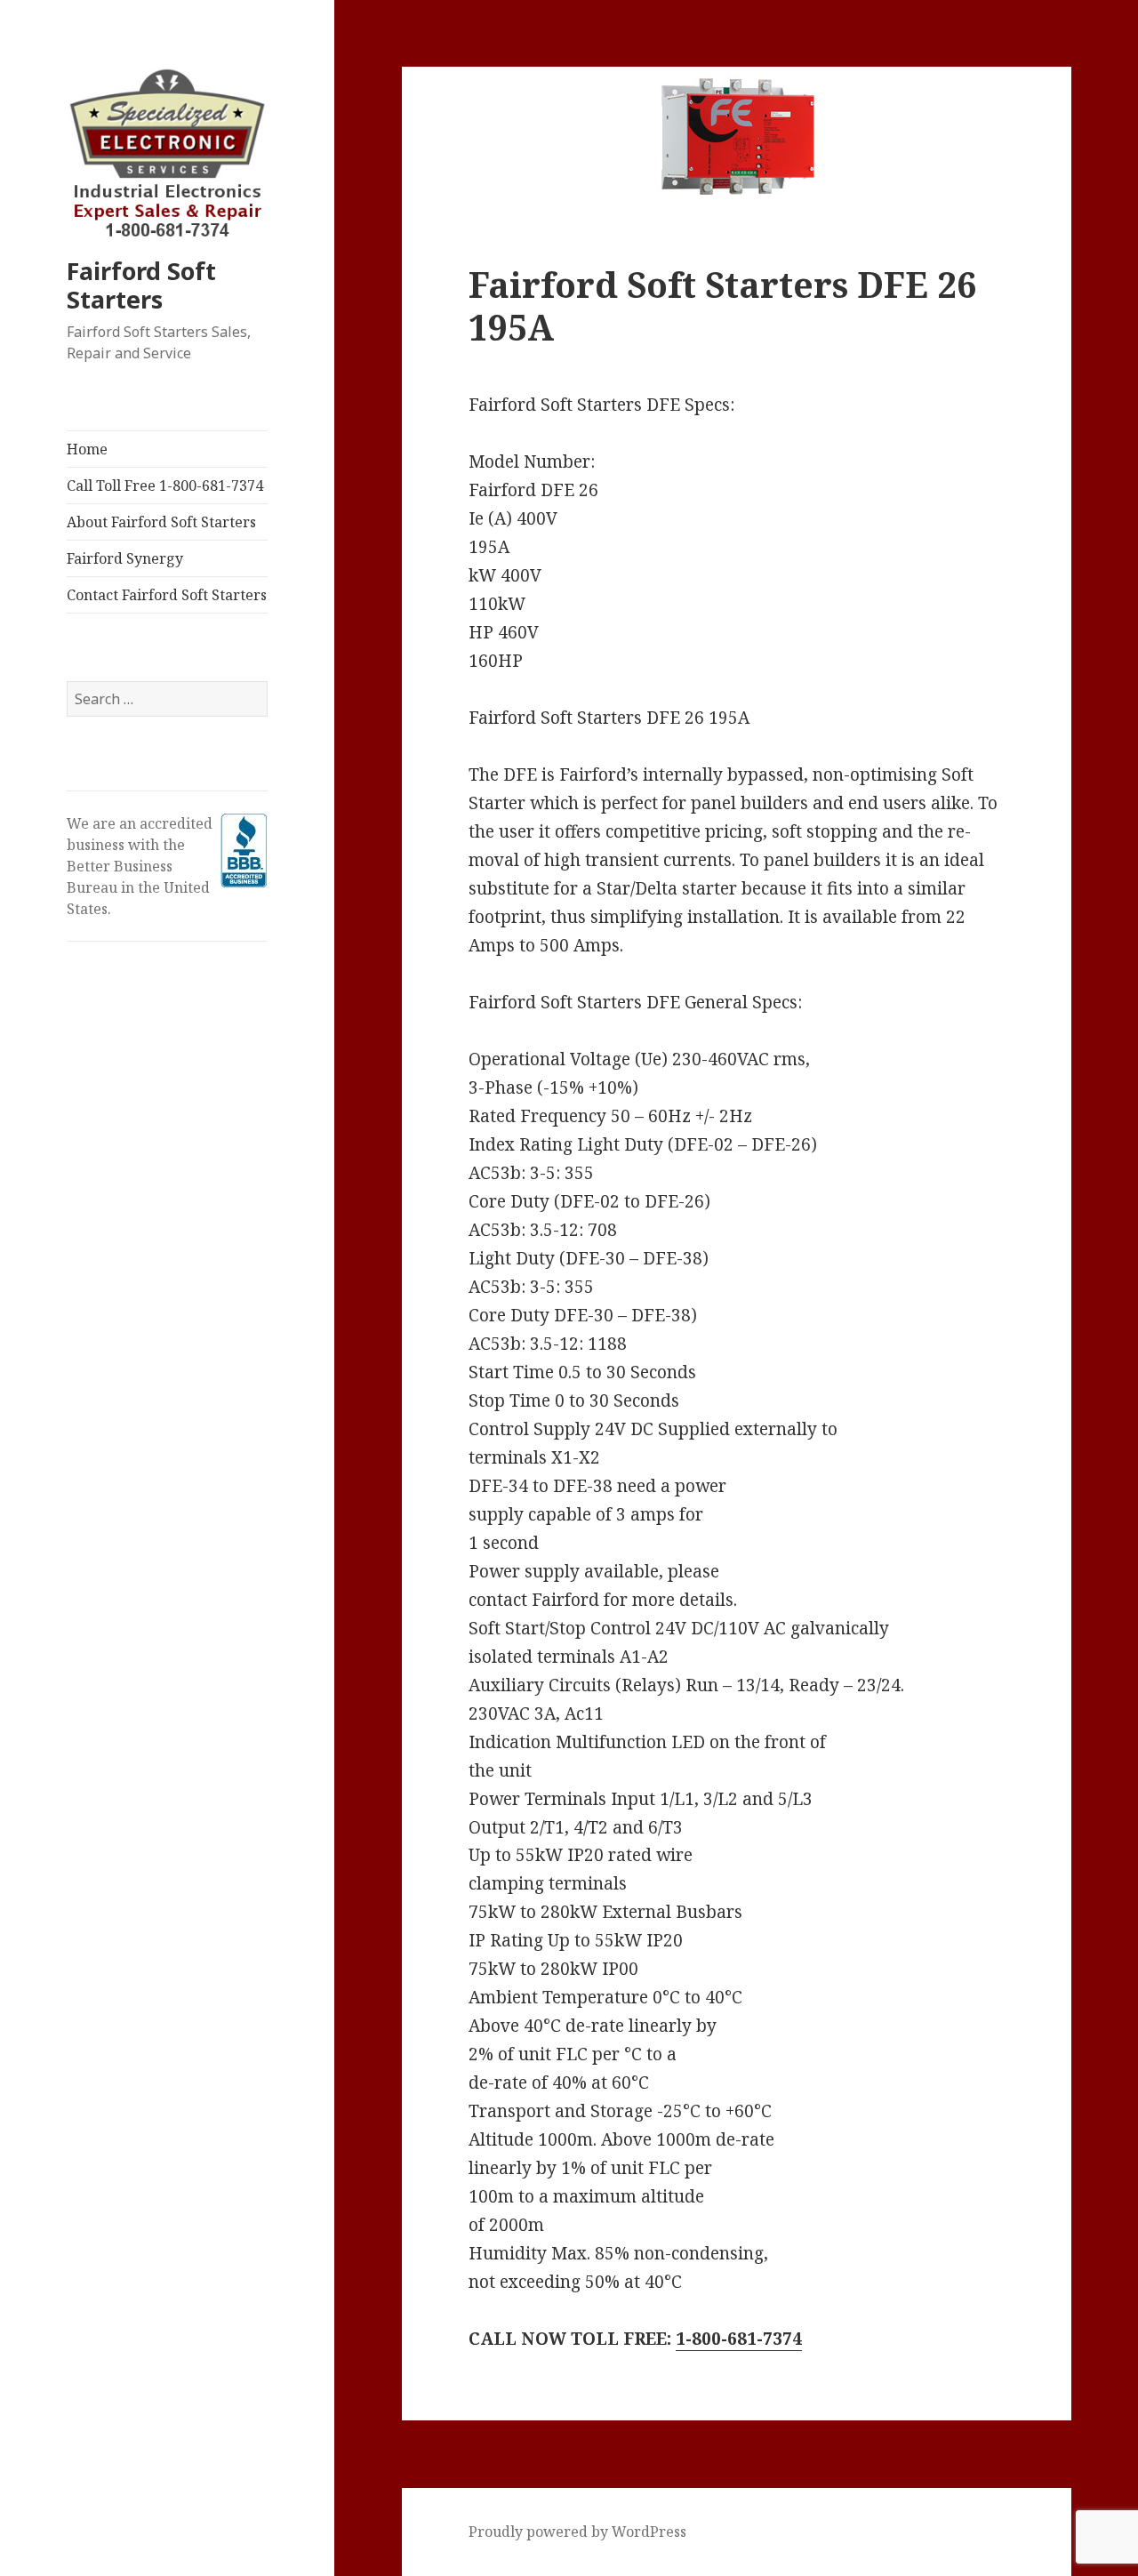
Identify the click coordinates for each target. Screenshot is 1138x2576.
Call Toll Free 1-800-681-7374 (165, 486)
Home (87, 449)
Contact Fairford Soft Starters (167, 595)
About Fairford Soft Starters (161, 522)
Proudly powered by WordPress (577, 2532)
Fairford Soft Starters (141, 285)
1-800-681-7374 (739, 2339)
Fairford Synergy (125, 558)
